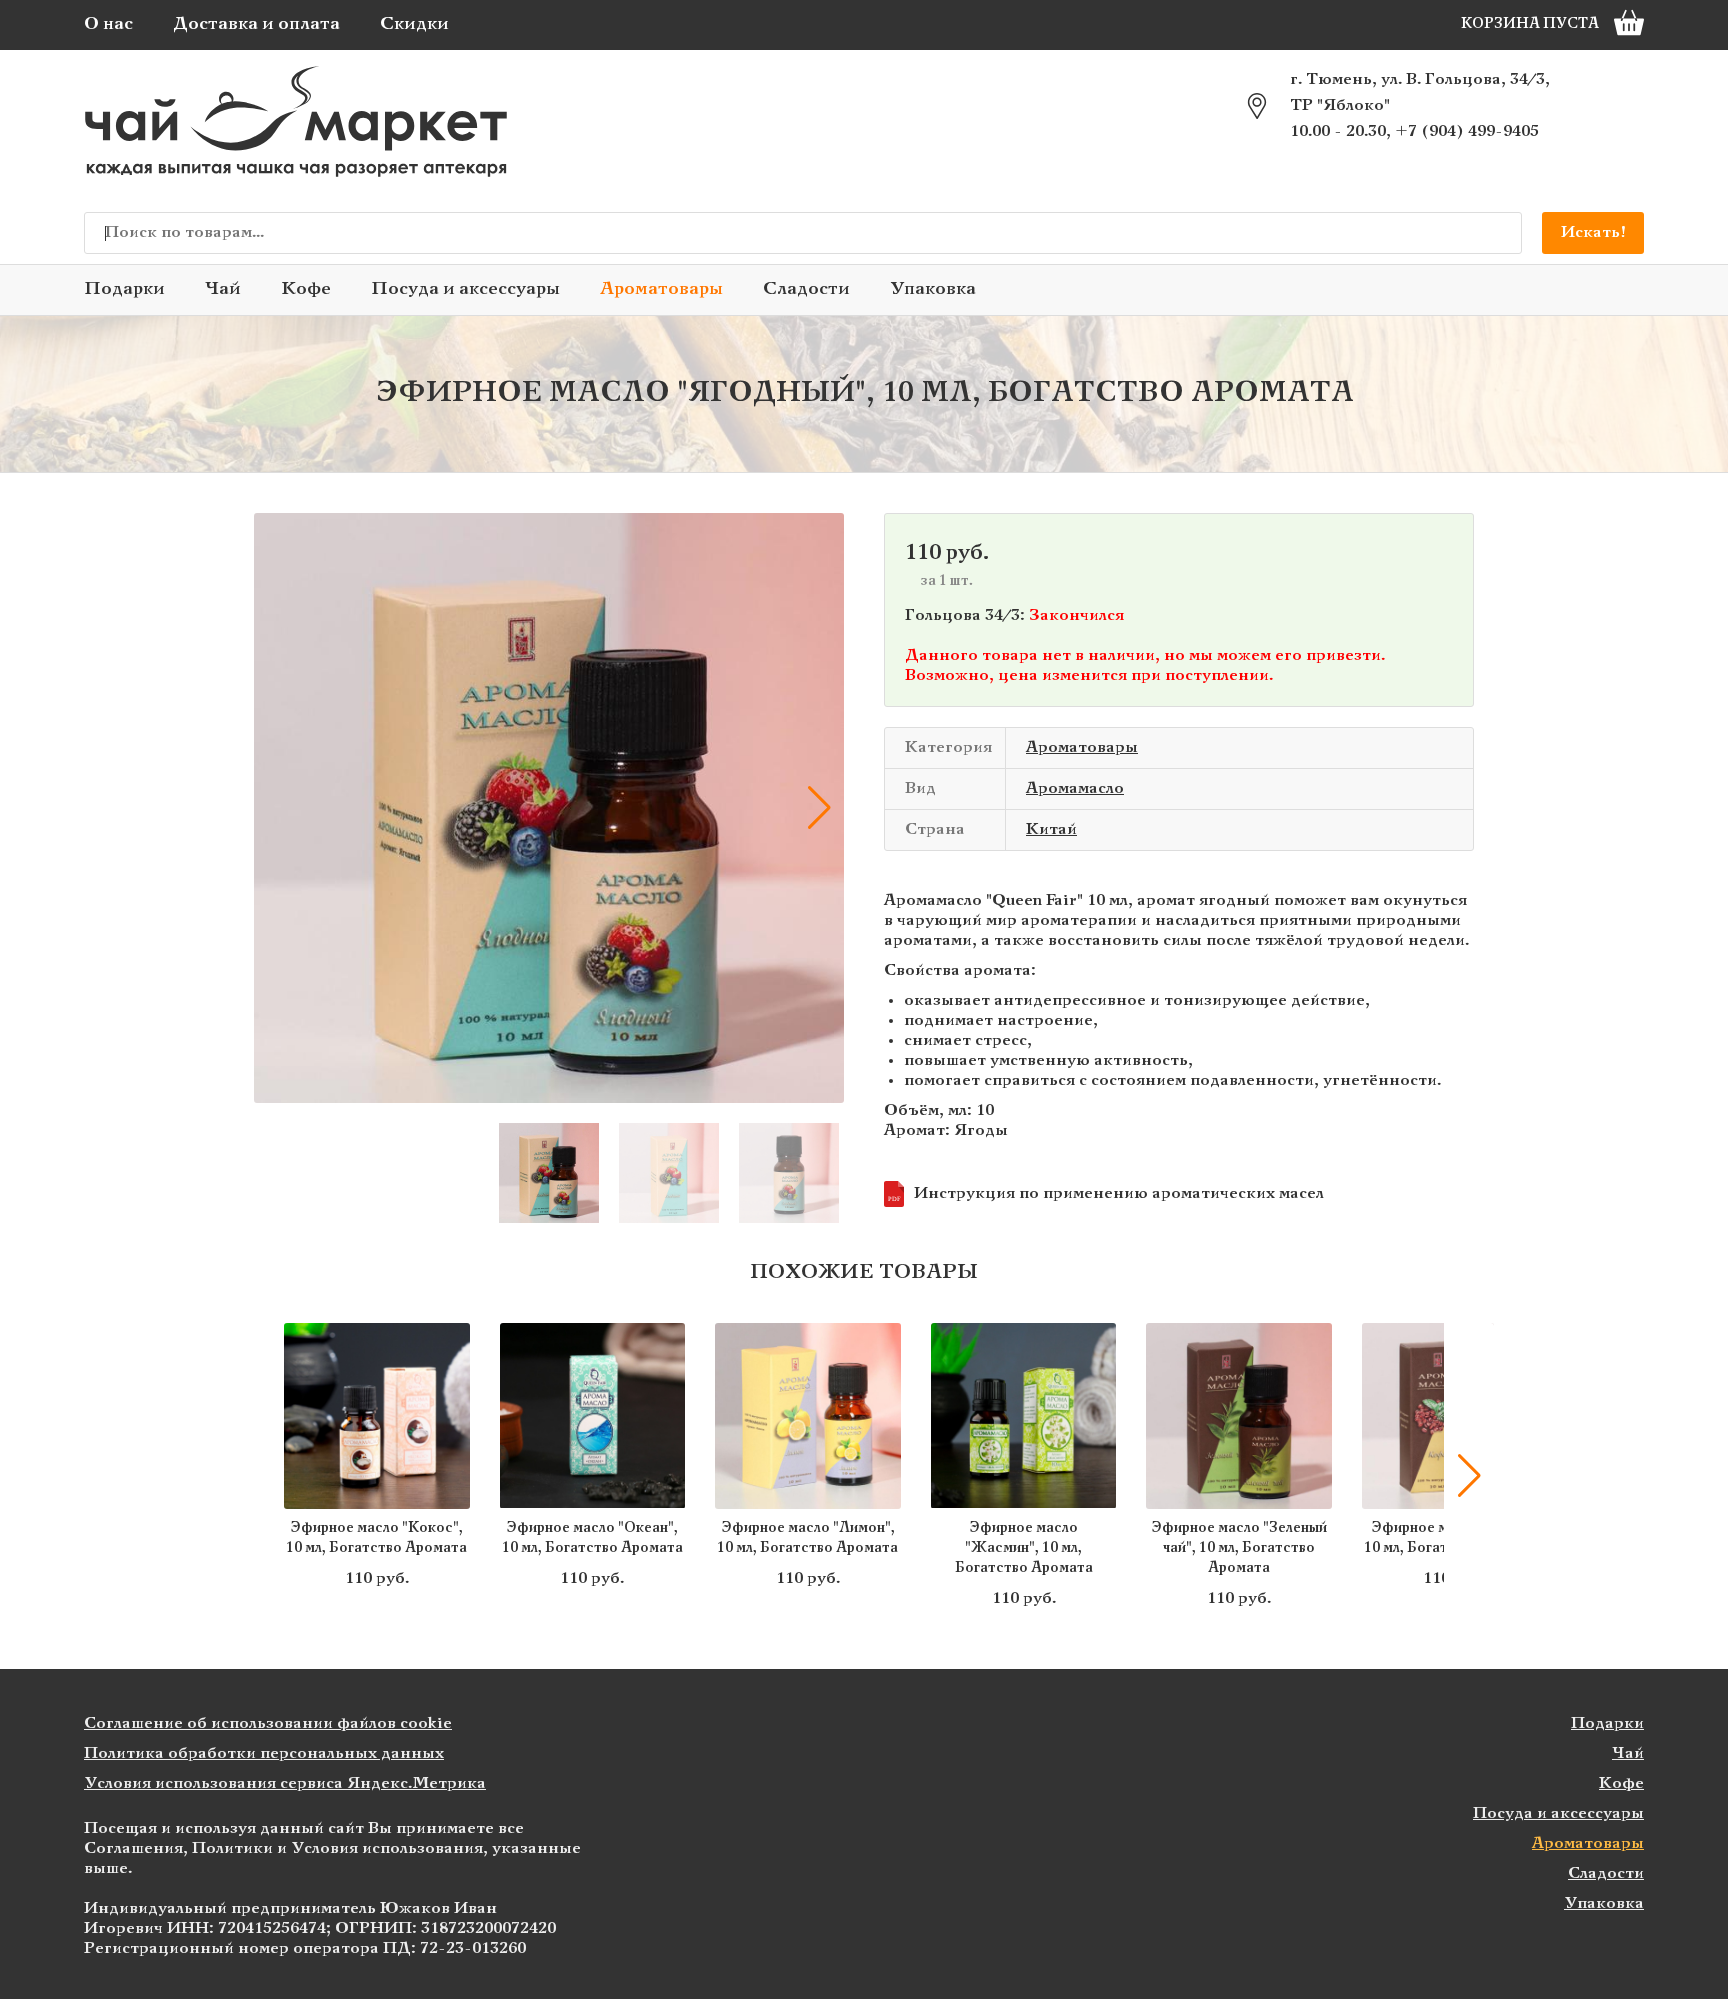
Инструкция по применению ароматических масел (1106, 1194)
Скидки (414, 24)
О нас (108, 24)
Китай (1051, 829)
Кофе (306, 289)
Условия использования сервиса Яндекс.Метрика (285, 1783)
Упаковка (933, 289)
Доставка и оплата (256, 24)
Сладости (806, 289)
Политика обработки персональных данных (264, 1753)
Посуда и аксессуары (465, 289)
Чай (223, 289)
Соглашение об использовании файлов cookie (268, 1723)
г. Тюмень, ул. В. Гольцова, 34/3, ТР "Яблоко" (1420, 92)
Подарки (124, 289)
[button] (279, 808)
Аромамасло (1075, 788)
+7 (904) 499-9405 (1467, 131)
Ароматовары (661, 289)
